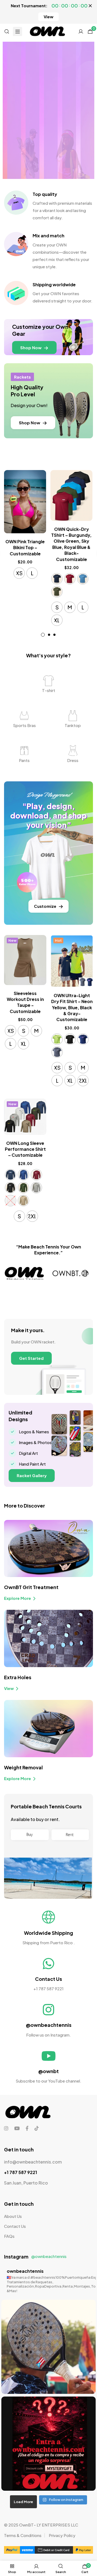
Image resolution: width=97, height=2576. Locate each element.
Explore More (18, 1598)
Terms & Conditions (23, 2535)
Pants (24, 760)
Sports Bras (24, 725)
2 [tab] (49, 635)
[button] (48, 17)
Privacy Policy (62, 2535)
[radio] (19, 573)
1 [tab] (43, 635)
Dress (73, 760)
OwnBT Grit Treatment (31, 1587)
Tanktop (73, 725)
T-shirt (49, 690)
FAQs (9, 2236)
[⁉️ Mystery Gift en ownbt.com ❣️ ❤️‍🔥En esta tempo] (48, 2444)
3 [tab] (54, 635)
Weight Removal (23, 1767)
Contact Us (15, 2226)
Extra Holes (18, 1677)
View (9, 1688)
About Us (13, 2216)
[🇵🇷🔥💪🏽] (48, 2347)
